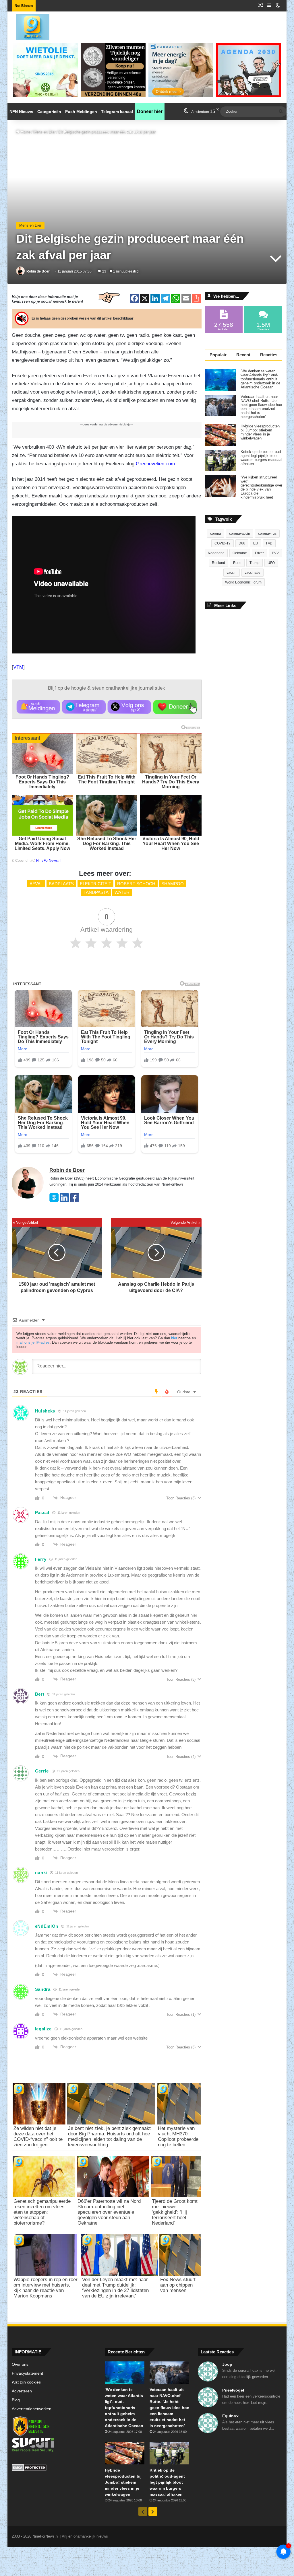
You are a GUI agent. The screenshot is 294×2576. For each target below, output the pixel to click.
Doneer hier (150, 111)
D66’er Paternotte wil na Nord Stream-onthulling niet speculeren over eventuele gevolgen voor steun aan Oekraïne (109, 2212)
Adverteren (22, 2391)
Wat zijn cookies (26, 2382)
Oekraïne (240, 553)
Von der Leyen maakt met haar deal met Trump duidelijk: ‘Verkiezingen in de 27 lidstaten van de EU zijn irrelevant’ (115, 2288)
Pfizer (259, 553)
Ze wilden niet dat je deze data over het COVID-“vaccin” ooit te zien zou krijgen (38, 2137)
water (122, 892)
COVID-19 (223, 543)
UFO (271, 563)
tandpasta (96, 892)
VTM (18, 667)
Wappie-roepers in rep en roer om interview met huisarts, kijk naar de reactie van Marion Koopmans (46, 2288)
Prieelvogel (233, 2390)
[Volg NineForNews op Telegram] (84, 707)
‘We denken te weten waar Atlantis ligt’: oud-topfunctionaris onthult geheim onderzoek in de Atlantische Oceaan (260, 379)
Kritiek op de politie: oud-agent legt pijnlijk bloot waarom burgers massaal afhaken (261, 458)
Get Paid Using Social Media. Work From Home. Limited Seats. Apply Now (42, 844)
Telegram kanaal (117, 112)
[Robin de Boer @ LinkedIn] (64, 1201)
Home (25, 132)
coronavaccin (240, 534)
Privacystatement (27, 2373)
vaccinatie (253, 573)
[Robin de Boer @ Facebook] (75, 1201)
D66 (242, 543)
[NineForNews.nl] (28, 26)
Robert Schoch (136, 884)
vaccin (232, 573)
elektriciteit (95, 884)
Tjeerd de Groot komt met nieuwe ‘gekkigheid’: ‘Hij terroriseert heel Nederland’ (175, 2212)
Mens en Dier (44, 132)
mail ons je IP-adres (33, 1342)
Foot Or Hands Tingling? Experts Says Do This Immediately (42, 782)
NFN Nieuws (21, 112)
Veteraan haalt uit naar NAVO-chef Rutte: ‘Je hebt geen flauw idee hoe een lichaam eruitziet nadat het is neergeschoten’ (261, 407)
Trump (255, 563)
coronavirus (267, 534)
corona (216, 534)
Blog (16, 2400)
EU (256, 543)
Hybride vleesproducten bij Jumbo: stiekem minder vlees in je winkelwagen (260, 432)
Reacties (269, 355)
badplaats (61, 884)
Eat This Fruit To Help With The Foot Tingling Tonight (107, 779)
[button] (38, 707)
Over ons (20, 2364)
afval (36, 884)
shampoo (173, 884)
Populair (218, 355)
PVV (275, 553)
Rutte (237, 563)
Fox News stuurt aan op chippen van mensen (178, 2285)
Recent (243, 355)
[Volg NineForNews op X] (129, 707)
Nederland (216, 553)
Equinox (230, 2416)
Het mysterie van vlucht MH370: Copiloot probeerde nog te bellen (178, 2137)
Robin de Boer (38, 271)
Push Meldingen (81, 112)
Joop (227, 2364)
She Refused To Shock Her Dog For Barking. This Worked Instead (107, 844)
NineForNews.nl (49, 861)
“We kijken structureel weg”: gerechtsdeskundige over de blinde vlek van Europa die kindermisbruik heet (261, 487)
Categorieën (49, 112)
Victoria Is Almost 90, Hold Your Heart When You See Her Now (171, 844)
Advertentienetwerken (32, 2409)
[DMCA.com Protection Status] (54, 2468)
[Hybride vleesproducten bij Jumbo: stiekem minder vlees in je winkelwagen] (220, 435)
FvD (269, 543)
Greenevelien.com (155, 464)
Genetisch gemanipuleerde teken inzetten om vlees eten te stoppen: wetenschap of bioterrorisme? (42, 2212)
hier (174, 1338)
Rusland (218, 563)
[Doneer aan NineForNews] (175, 707)
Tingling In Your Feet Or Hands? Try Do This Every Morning (171, 782)
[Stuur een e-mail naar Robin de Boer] (54, 1201)
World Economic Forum (243, 582)
